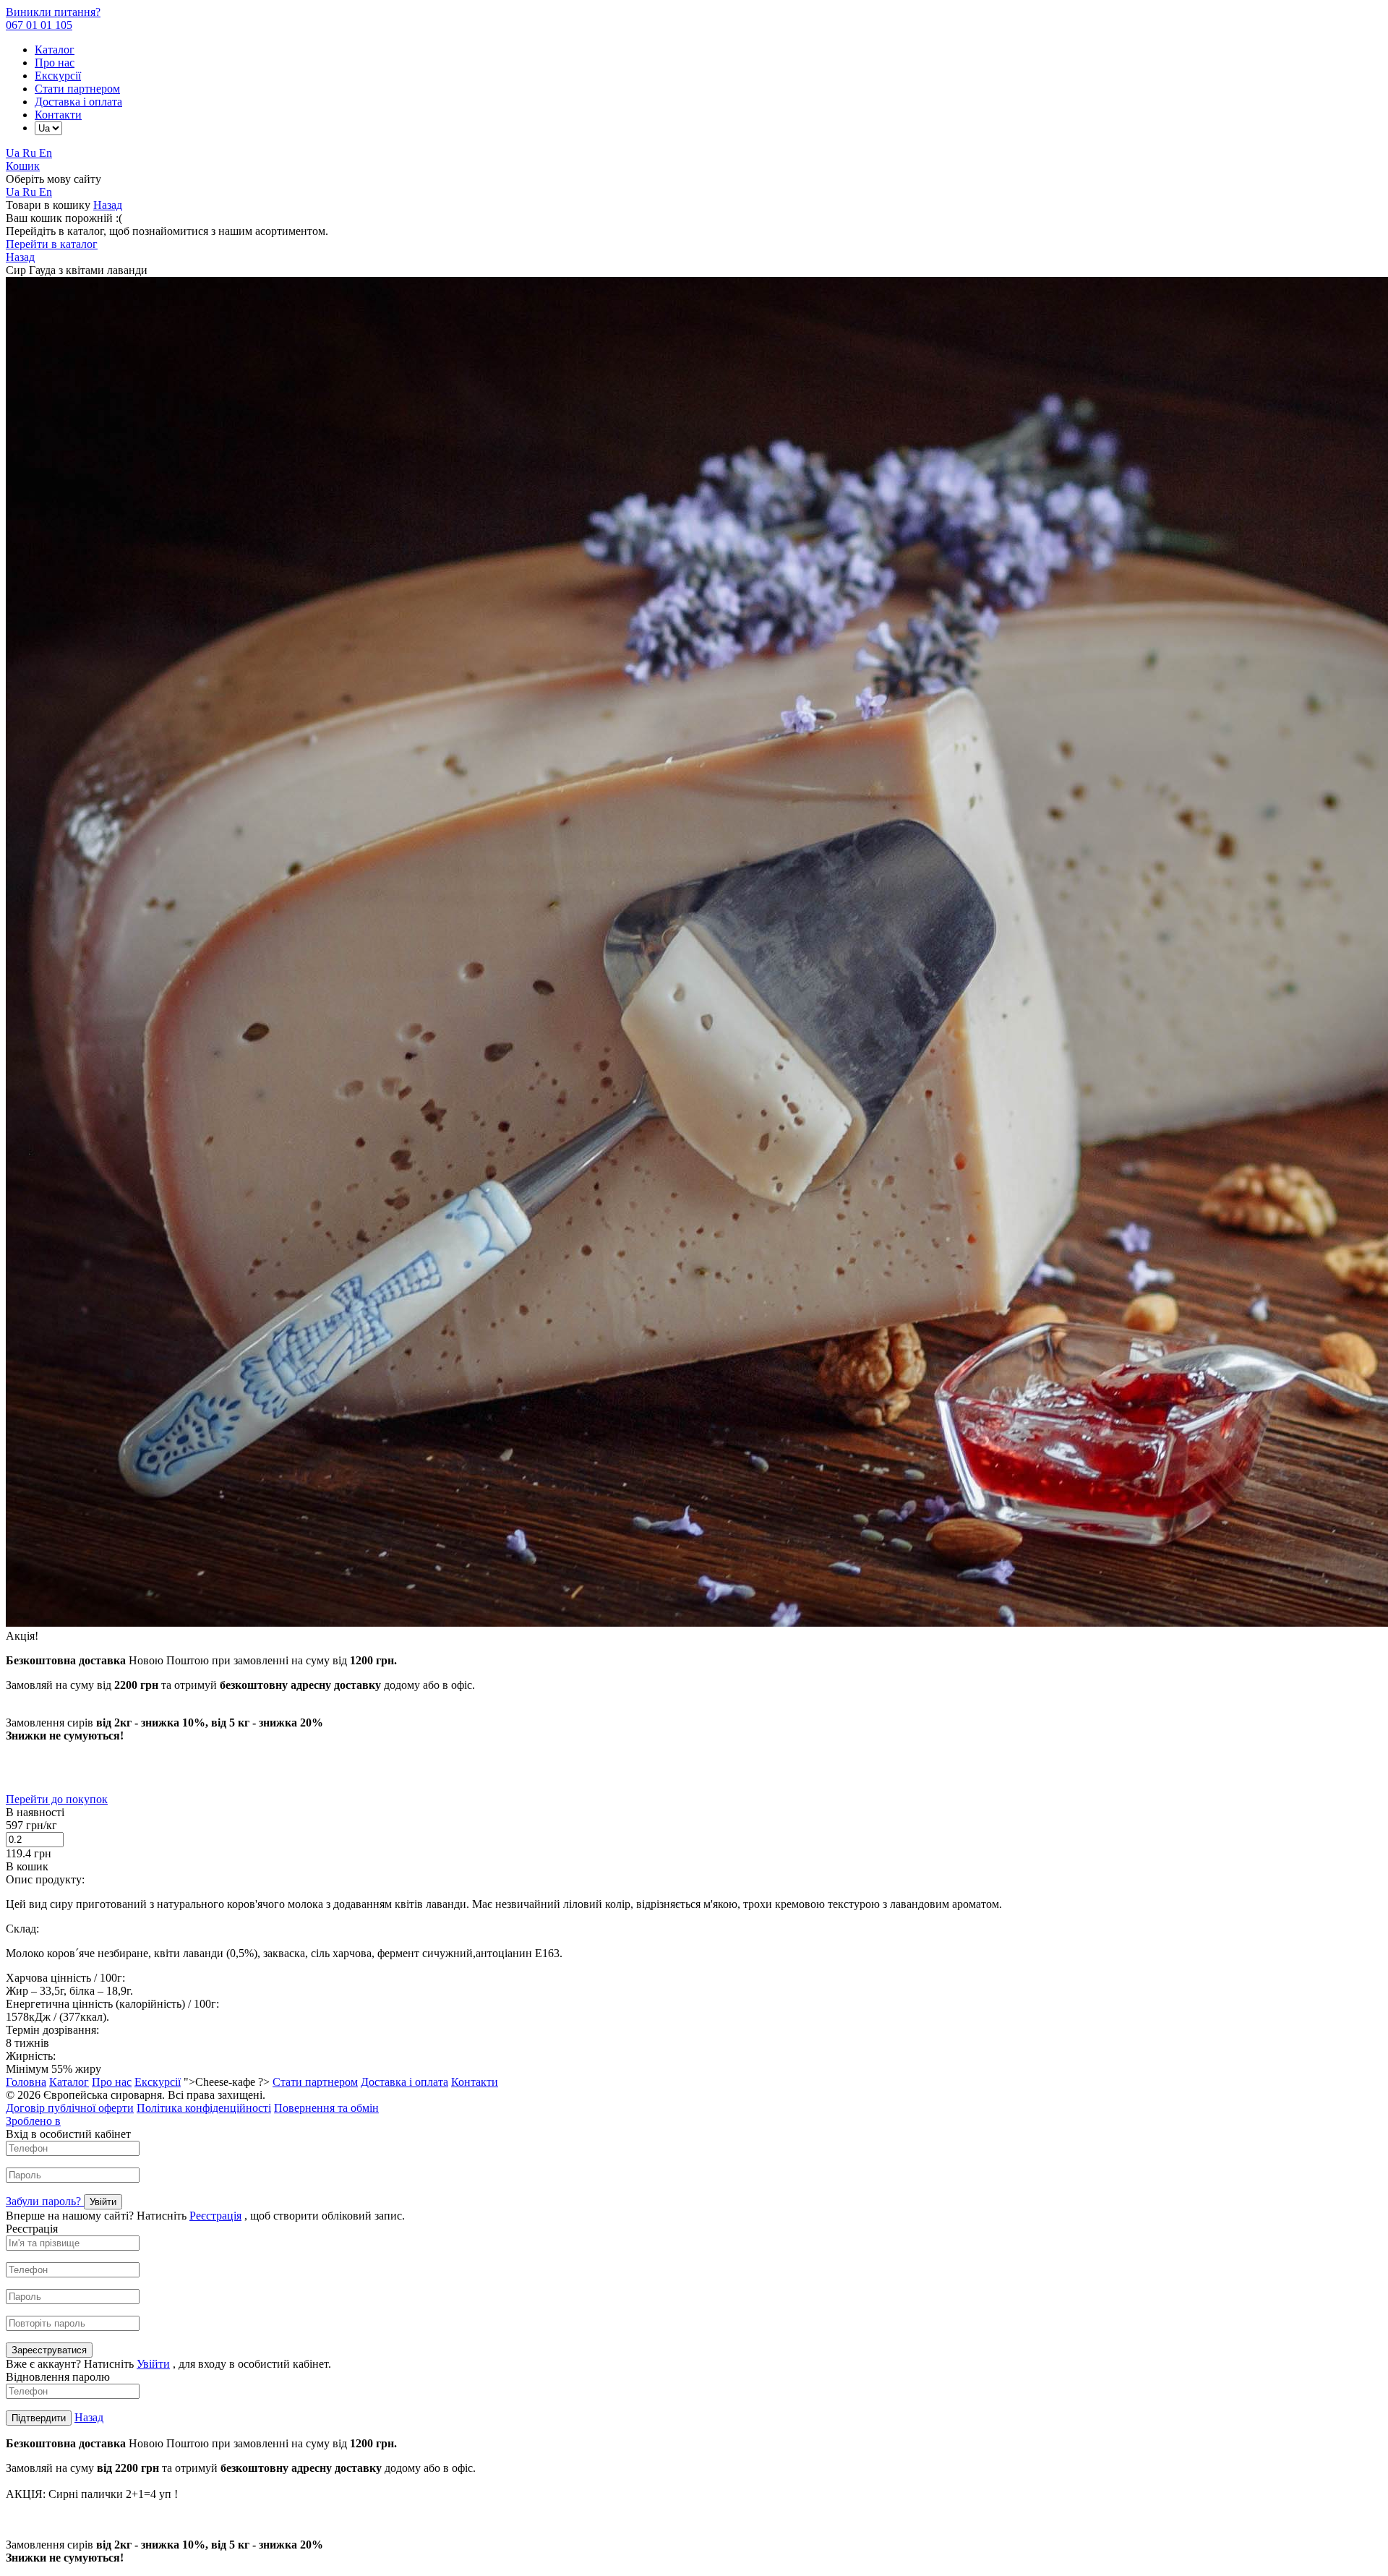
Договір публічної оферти (70, 2108)
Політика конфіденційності (204, 2108)
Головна (26, 2082)
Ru (31, 153)
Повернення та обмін (326, 2108)
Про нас (55, 63)
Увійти (153, 2364)
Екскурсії (58, 76)
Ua (14, 153)
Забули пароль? (45, 2201)
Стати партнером (77, 89)
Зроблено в (33, 2121)
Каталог (55, 50)
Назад (108, 205)
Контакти (58, 115)
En (46, 153)
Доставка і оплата (78, 102)
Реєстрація (215, 2216)
